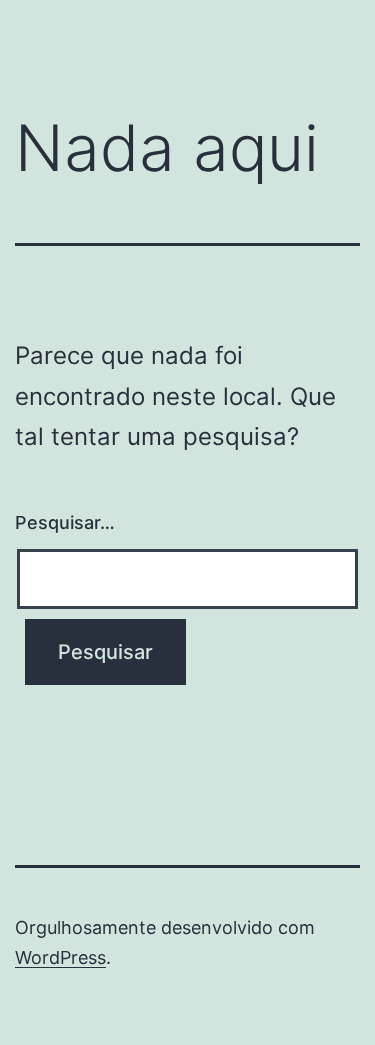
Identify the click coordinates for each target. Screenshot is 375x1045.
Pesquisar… (65, 522)
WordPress (60, 957)
